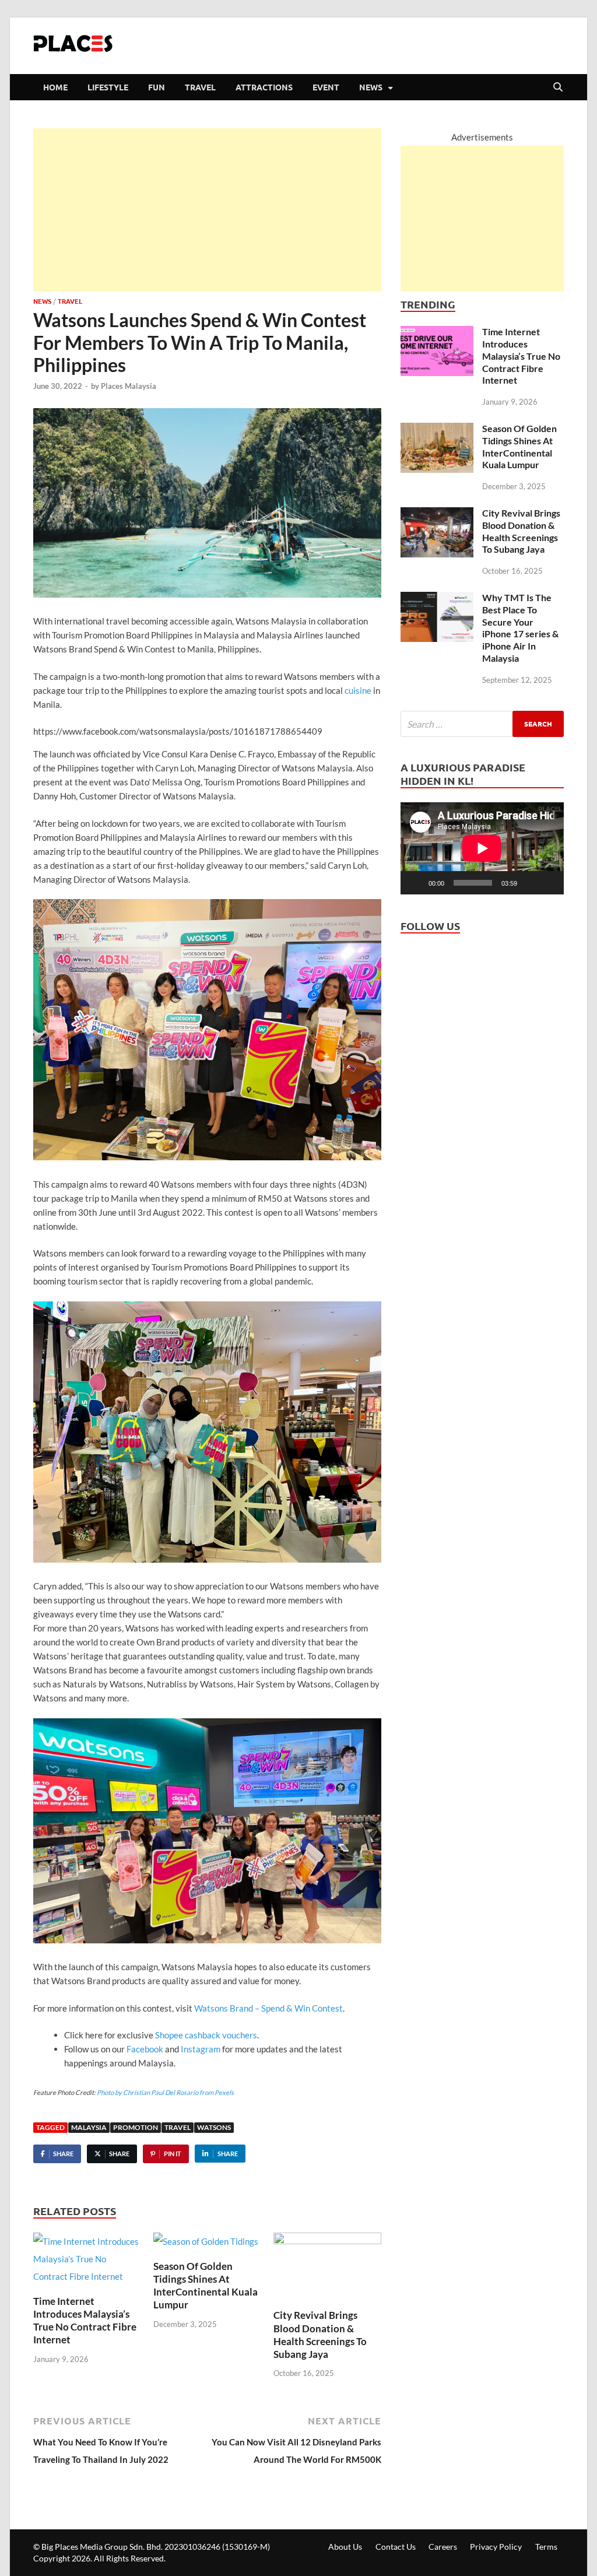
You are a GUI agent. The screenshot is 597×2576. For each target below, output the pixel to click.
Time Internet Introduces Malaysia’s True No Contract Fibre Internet (85, 2320)
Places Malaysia (129, 386)
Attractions (264, 87)
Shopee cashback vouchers (206, 2035)
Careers (443, 2547)
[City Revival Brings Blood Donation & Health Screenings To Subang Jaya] (327, 2270)
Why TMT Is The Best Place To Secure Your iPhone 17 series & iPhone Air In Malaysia (520, 628)
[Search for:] (482, 724)
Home (55, 87)
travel (178, 2127)
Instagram (201, 2049)
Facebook (145, 2049)
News (371, 87)
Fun (157, 87)
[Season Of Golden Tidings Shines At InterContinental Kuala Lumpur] (206, 2245)
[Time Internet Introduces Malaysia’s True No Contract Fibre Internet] (87, 2262)
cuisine (358, 690)
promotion (136, 2127)
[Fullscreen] (549, 883)
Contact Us (396, 2547)
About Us (345, 2547)
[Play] (416, 883)
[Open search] (558, 87)
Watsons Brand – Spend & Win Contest (268, 2008)
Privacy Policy (496, 2547)
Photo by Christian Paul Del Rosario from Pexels (165, 2092)
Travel (200, 87)
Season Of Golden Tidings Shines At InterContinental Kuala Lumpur (206, 2285)
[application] (482, 848)
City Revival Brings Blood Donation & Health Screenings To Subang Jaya (320, 2334)
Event (326, 87)
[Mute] (530, 883)
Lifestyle (108, 87)
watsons (214, 2127)
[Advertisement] (207, 210)
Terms (546, 2547)
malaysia (89, 2127)
